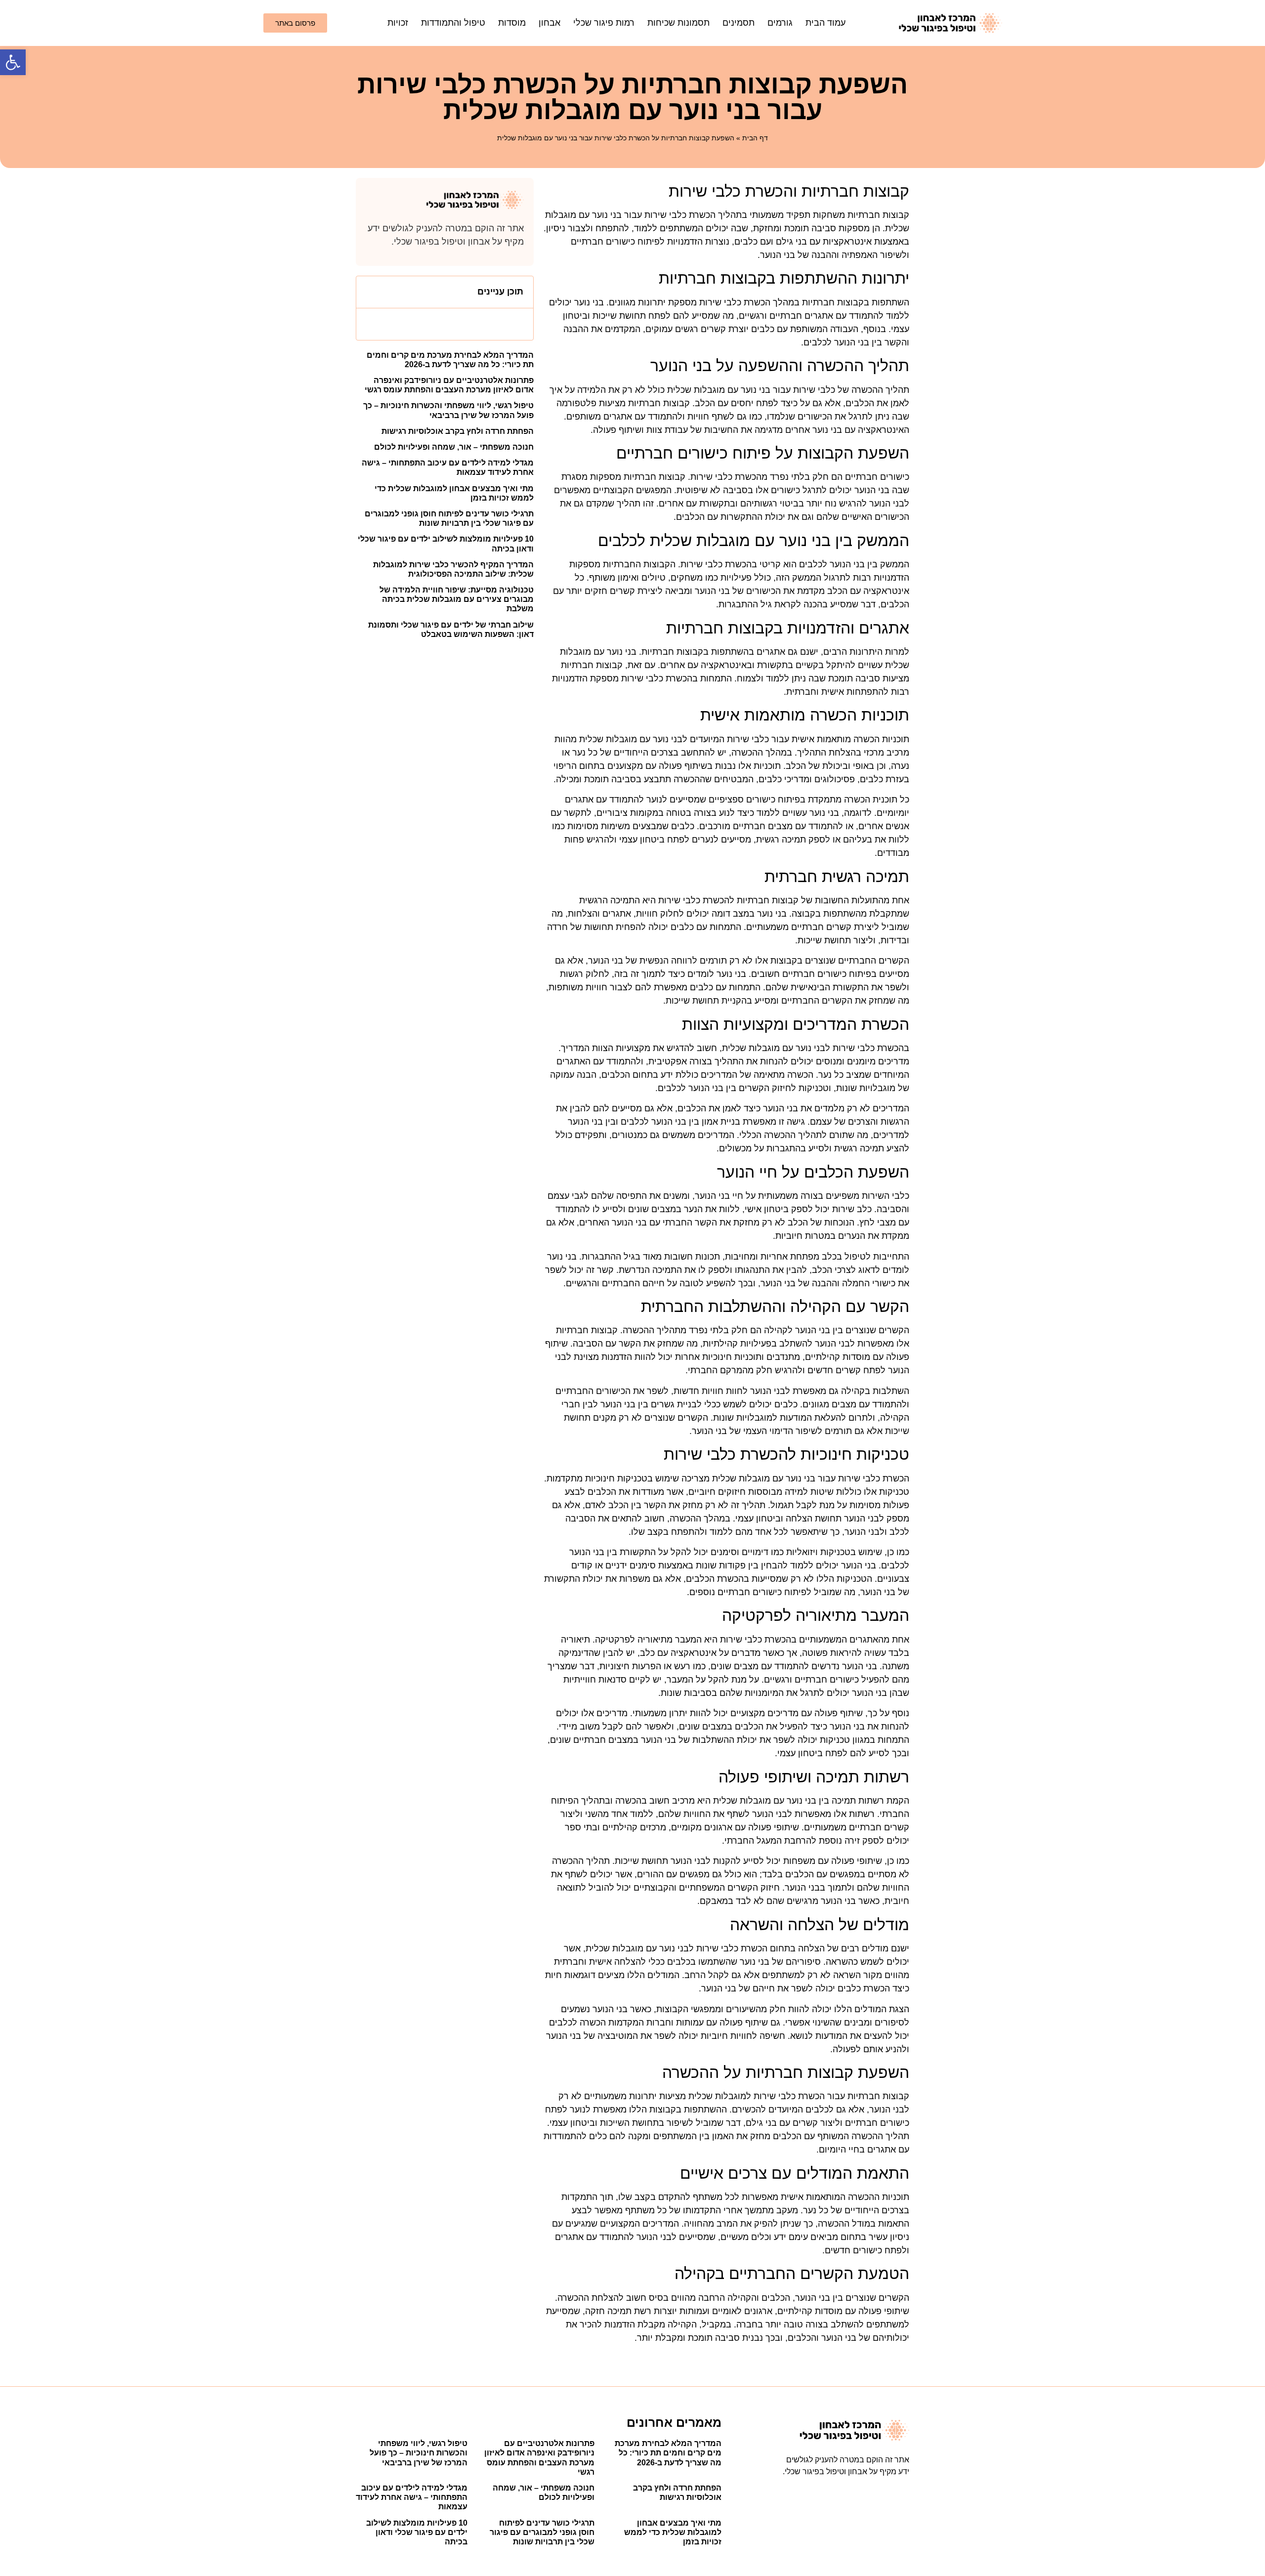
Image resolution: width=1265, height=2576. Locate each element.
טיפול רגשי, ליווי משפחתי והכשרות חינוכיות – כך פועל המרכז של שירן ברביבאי (419, 2453)
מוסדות (512, 23)
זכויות (398, 23)
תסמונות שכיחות (678, 23)
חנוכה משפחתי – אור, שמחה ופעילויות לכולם (454, 447)
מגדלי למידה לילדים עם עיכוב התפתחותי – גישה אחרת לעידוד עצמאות (412, 2497)
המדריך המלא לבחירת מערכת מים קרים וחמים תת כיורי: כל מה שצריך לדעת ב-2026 (668, 2453)
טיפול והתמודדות (453, 23)
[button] (13, 62)
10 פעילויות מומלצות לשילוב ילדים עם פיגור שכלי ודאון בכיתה (417, 2532)
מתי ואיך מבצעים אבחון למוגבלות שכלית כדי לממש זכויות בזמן (673, 2532)
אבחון (549, 23)
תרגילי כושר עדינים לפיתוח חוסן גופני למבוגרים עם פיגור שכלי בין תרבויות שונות (542, 2532)
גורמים (780, 23)
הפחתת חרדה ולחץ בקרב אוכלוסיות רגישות (458, 431)
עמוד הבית (825, 23)
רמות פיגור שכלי (604, 23)
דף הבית (755, 138)
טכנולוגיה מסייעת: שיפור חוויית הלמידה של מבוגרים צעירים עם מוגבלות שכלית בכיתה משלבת (457, 599)
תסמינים (738, 23)
